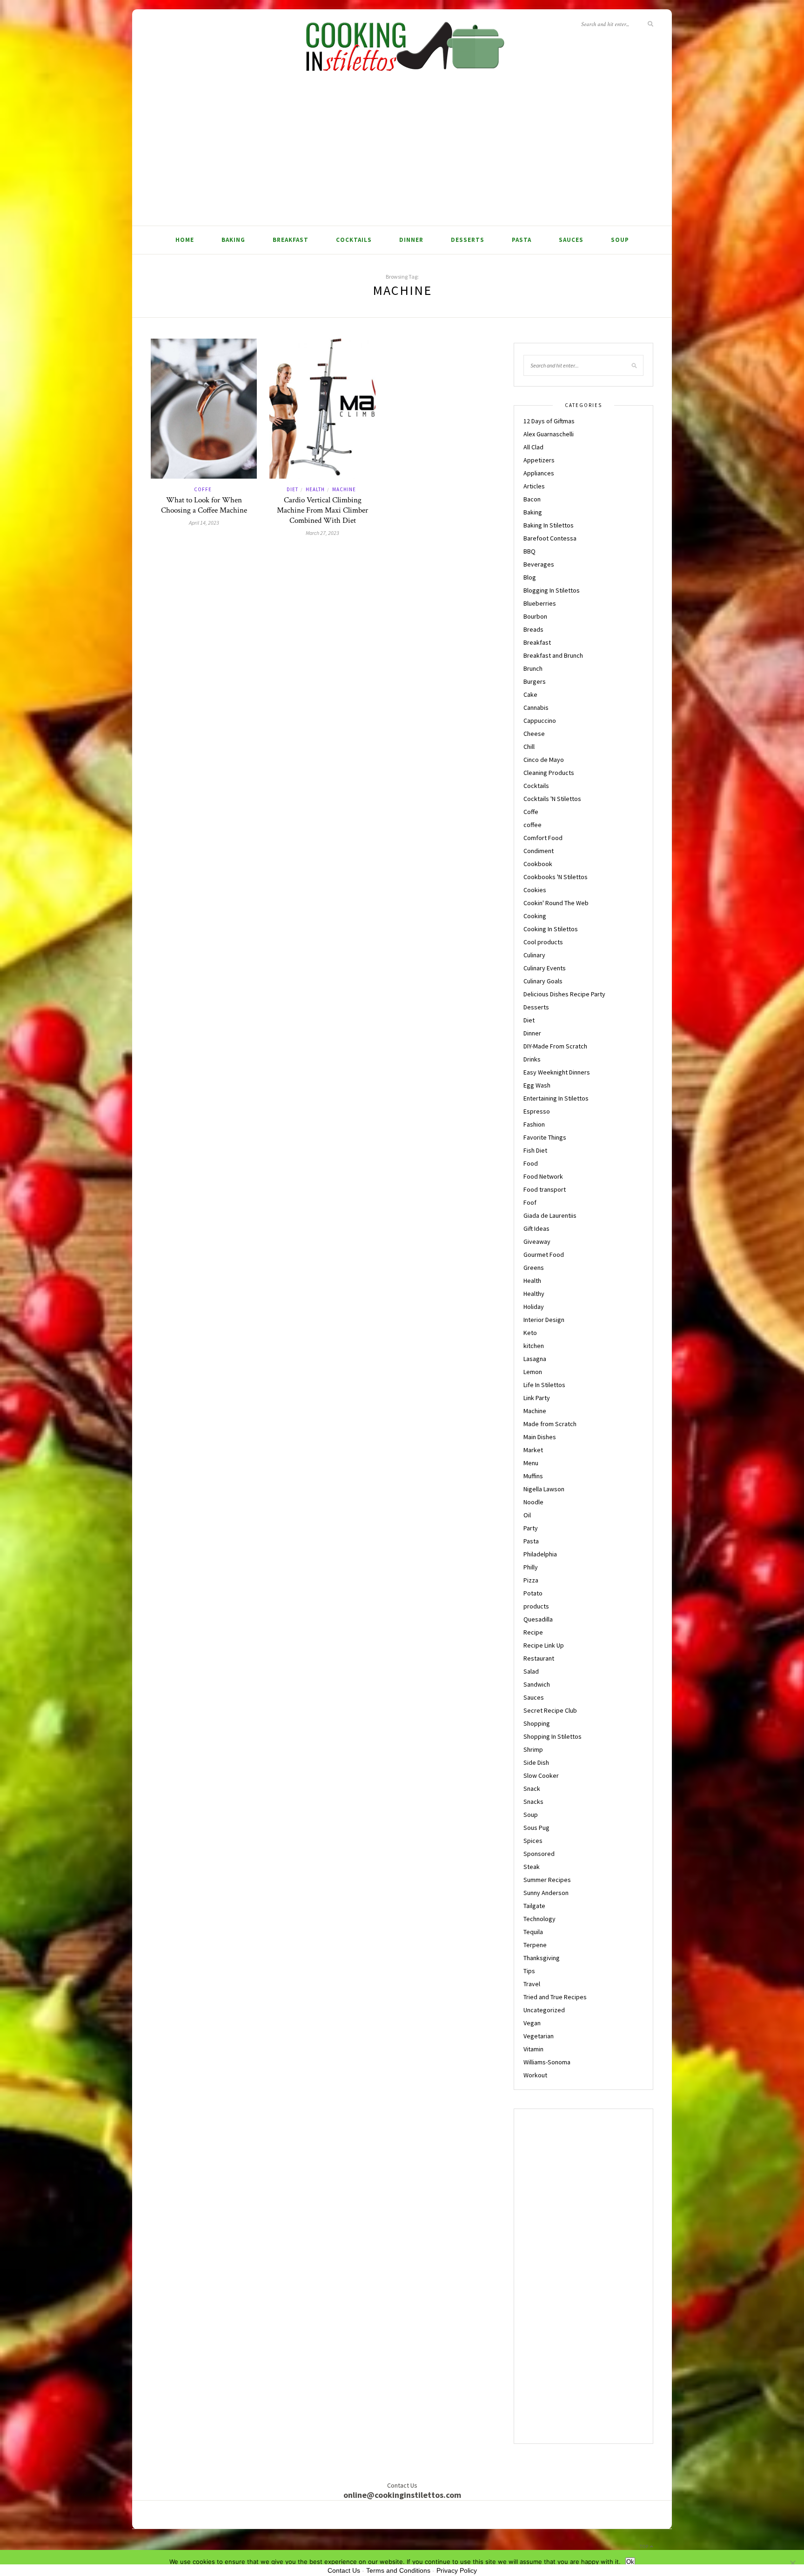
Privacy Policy (457, 2570)
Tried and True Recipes (555, 1997)
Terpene (535, 1945)
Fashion (534, 1124)
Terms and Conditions (398, 2570)
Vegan (532, 2023)
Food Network (543, 1176)
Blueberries (540, 603)
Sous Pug (536, 1828)
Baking (233, 240)
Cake (530, 694)
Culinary (534, 955)
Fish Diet (535, 1150)
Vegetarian (539, 2036)
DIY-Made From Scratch (555, 1046)
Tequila (533, 1932)
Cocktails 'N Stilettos (552, 799)
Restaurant (539, 1658)
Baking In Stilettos (549, 525)
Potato (533, 1593)
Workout (535, 2075)
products (536, 1606)
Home (185, 240)
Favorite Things (545, 1137)
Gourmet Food (544, 1255)
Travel (532, 1984)
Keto (530, 1333)
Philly (531, 1567)
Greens (534, 1268)
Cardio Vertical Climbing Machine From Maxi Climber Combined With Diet (322, 510)
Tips (529, 1971)
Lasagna (535, 1359)
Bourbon (535, 616)
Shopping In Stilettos (553, 1736)
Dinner (411, 240)
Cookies (535, 890)
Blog (530, 577)
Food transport (545, 1189)
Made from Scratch (550, 1424)
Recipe (533, 1632)
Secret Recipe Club (550, 1710)
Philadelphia (540, 1554)
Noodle (533, 1502)
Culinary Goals (543, 981)
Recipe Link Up (544, 1645)
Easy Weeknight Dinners (557, 1072)
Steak (532, 1867)
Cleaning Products (549, 773)
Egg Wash (537, 1085)
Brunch (533, 668)
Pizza (531, 1580)
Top (645, 2546)
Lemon (533, 1372)
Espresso (537, 1111)
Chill (529, 747)
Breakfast (291, 240)
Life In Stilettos (544, 1385)
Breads (533, 629)
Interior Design (544, 1320)
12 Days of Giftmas (549, 421)
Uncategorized (544, 2010)
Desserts (468, 240)
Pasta (522, 240)
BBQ (529, 551)
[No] (792, 2563)
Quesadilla (538, 1619)
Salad (531, 1671)
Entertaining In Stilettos (556, 1098)
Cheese (534, 734)
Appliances (539, 473)
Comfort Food (543, 838)
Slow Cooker (541, 1775)
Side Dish (536, 1762)
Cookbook (538, 864)
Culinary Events (545, 968)
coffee (533, 825)
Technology (539, 1919)
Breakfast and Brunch (553, 655)
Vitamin (533, 2049)
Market (533, 1450)
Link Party (537, 1398)
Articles (534, 486)
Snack (532, 1789)
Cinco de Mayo (544, 760)
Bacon (532, 499)
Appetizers (539, 460)
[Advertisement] (402, 156)
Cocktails (354, 240)
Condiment (539, 851)
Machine (344, 489)
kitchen (534, 1346)
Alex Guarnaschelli (549, 434)
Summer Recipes (547, 1880)
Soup (620, 240)
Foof (530, 1202)
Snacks (533, 1802)
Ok (630, 2562)
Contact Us (344, 2570)
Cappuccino (540, 721)
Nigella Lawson (544, 1489)
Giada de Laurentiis (550, 1215)
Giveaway (537, 1241)
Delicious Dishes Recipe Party (564, 994)
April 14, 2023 (204, 523)
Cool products (543, 942)
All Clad (533, 447)
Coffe (203, 489)
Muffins (533, 1476)
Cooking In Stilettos (551, 929)
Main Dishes (540, 1437)
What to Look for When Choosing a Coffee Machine (204, 505)
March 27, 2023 (322, 533)
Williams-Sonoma (547, 2062)
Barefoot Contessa (550, 538)
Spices (533, 1841)
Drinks (532, 1059)
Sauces (571, 240)
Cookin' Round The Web (556, 903)
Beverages (539, 564)
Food (531, 1163)
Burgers (535, 681)
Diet (292, 489)
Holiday (534, 1307)
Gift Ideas (536, 1228)
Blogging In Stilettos (552, 590)
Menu (531, 1463)
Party (531, 1528)
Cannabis (536, 707)
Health (315, 489)
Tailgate (534, 1906)
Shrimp (533, 1749)
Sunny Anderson (546, 1893)
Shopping (537, 1723)
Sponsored (539, 1854)
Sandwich (537, 1684)
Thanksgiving (542, 1958)
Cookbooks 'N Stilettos (556, 877)
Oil (527, 1515)
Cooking (535, 916)
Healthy (534, 1294)
